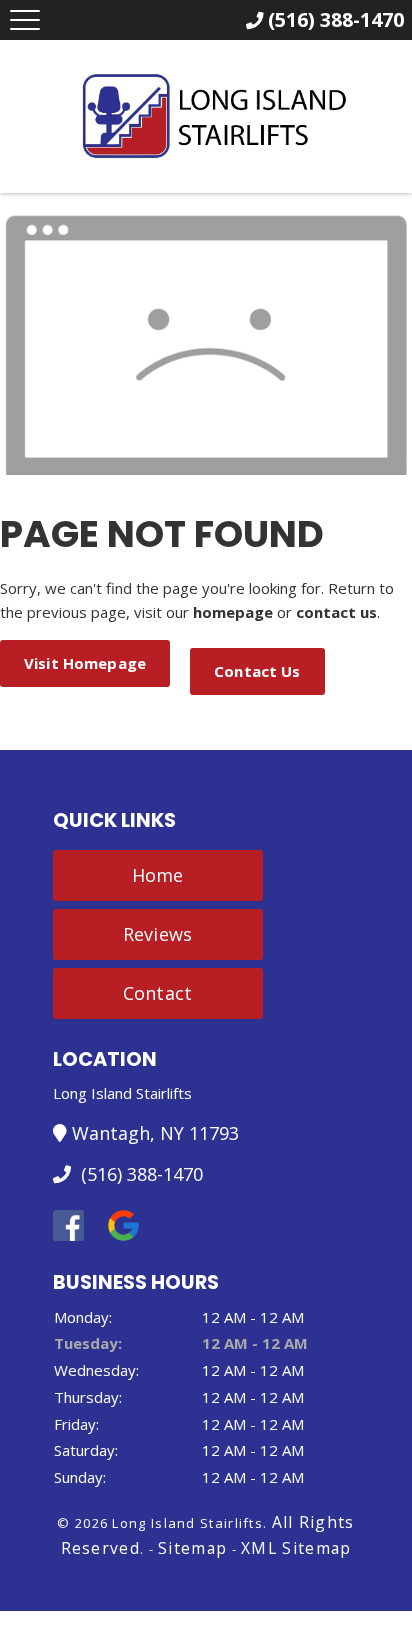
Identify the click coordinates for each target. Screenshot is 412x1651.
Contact (157, 993)
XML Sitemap (296, 1548)
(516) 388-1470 (139, 1174)
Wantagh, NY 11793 (155, 1133)
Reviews (157, 934)
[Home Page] (206, 116)
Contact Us (257, 671)
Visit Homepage (85, 663)
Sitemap (192, 1548)
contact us (336, 612)
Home (158, 875)
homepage (233, 612)
